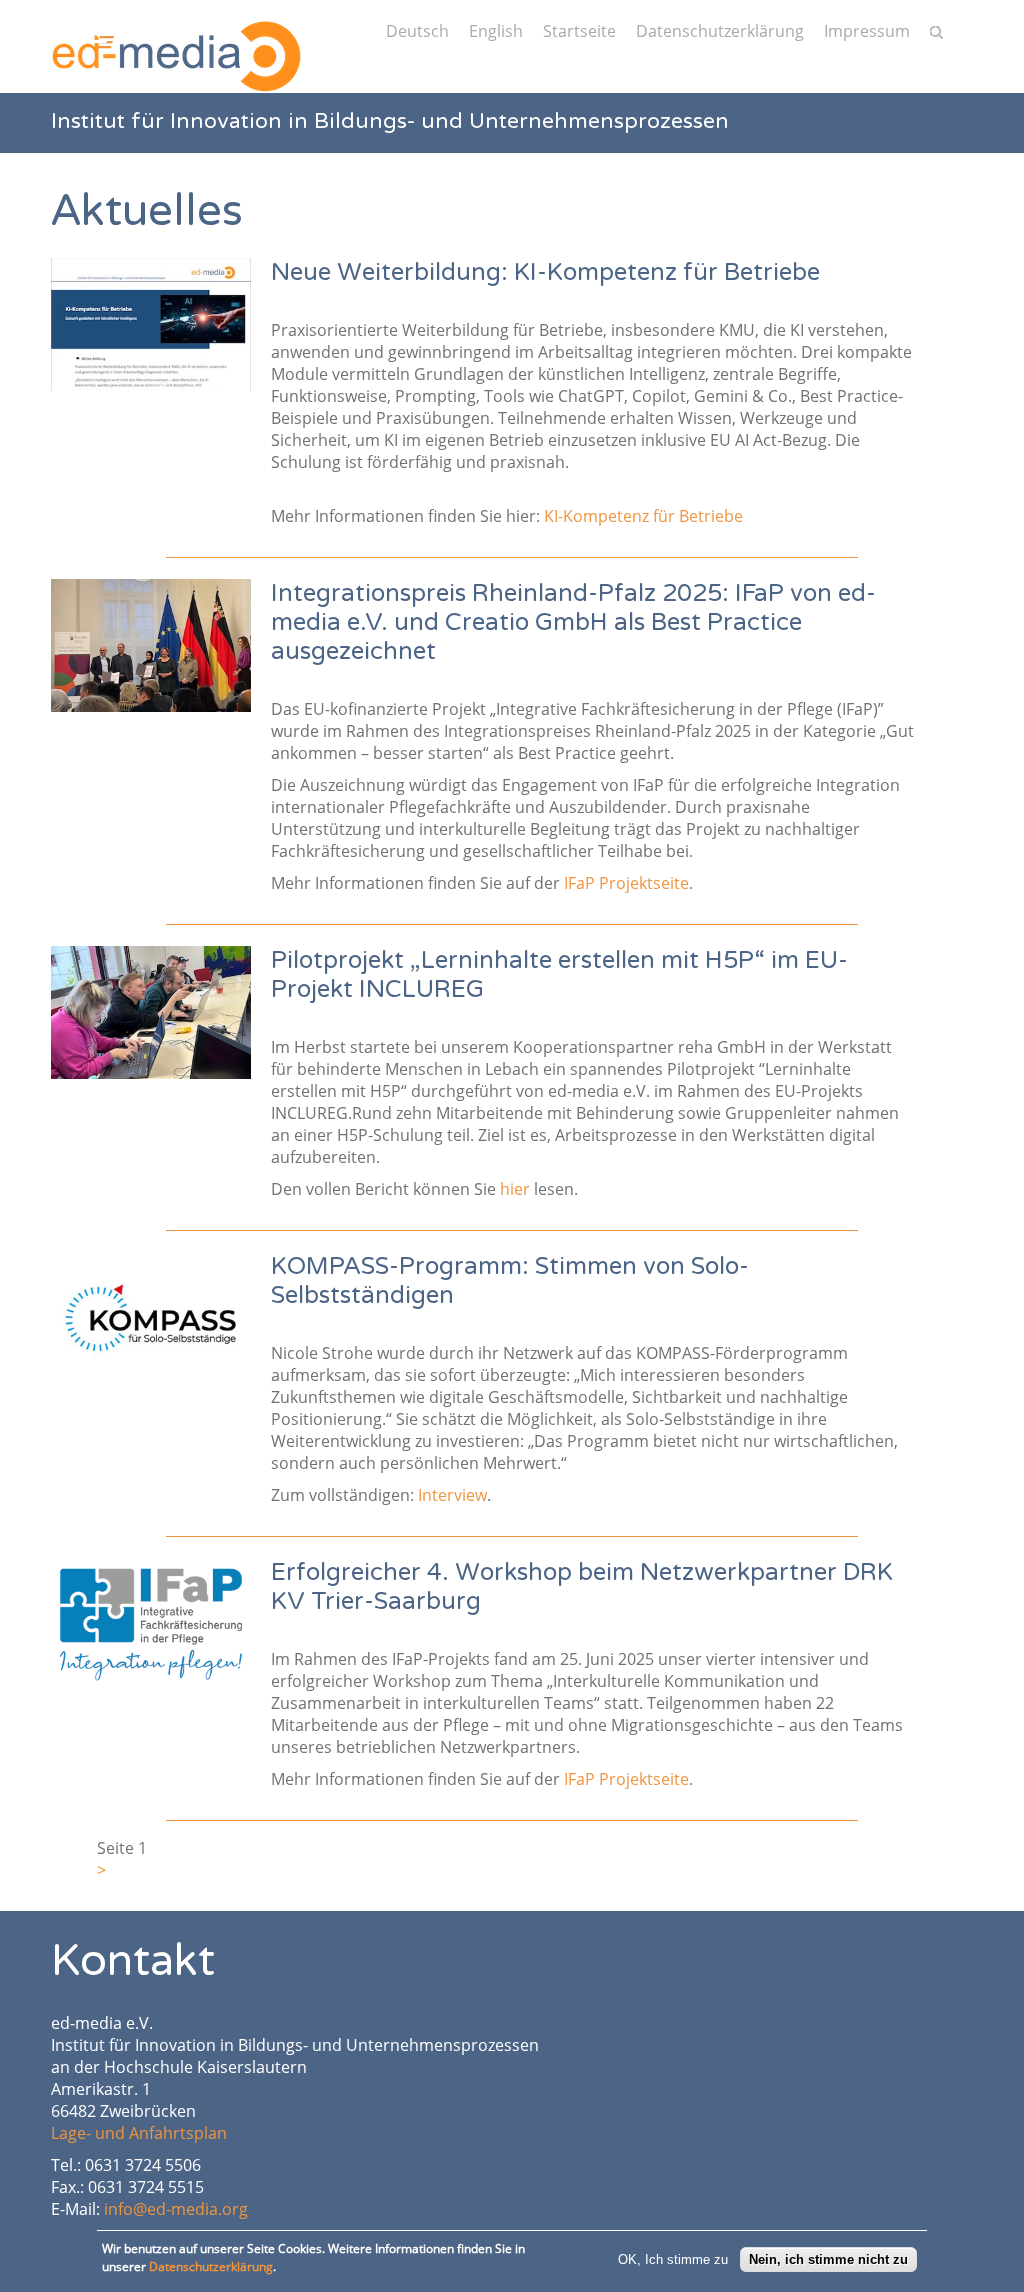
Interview (452, 1495)
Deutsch (417, 31)
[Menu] (124, 30)
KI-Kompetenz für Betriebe (643, 516)
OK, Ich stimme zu (673, 2259)
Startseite (579, 31)
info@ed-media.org (176, 2209)
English (496, 31)
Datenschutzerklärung (720, 31)
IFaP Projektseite (626, 883)
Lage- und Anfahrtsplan (139, 2133)
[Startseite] (176, 56)
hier (515, 1189)
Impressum (867, 31)
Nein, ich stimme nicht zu (828, 2259)
